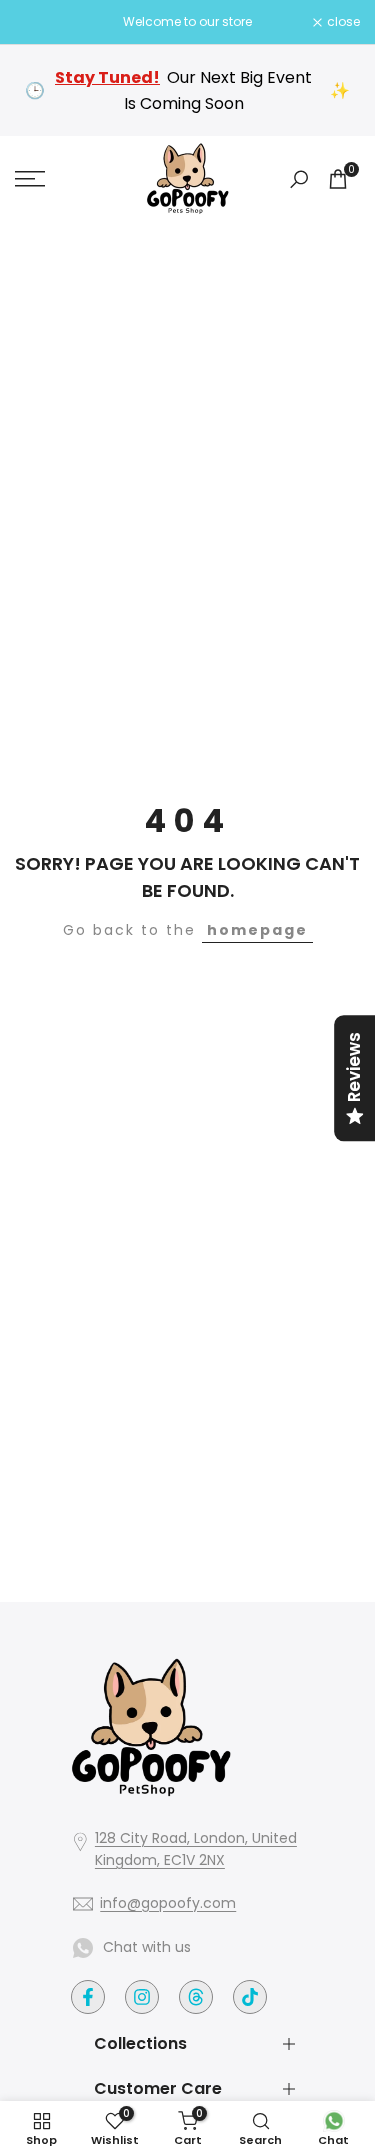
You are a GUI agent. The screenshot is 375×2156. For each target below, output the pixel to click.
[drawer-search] (299, 179)
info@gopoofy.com (168, 1903)
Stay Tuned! (107, 77)
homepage (257, 930)
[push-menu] (30, 179)
